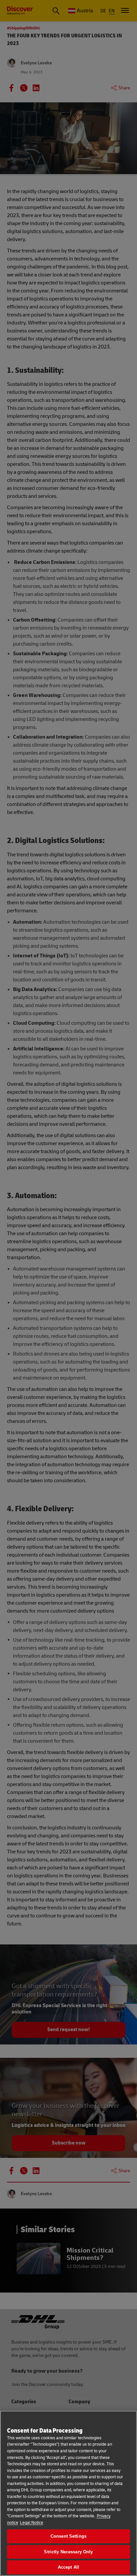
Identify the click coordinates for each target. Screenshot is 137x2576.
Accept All (68, 2567)
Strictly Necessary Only (68, 2552)
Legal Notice (32, 2523)
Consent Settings (68, 2536)
